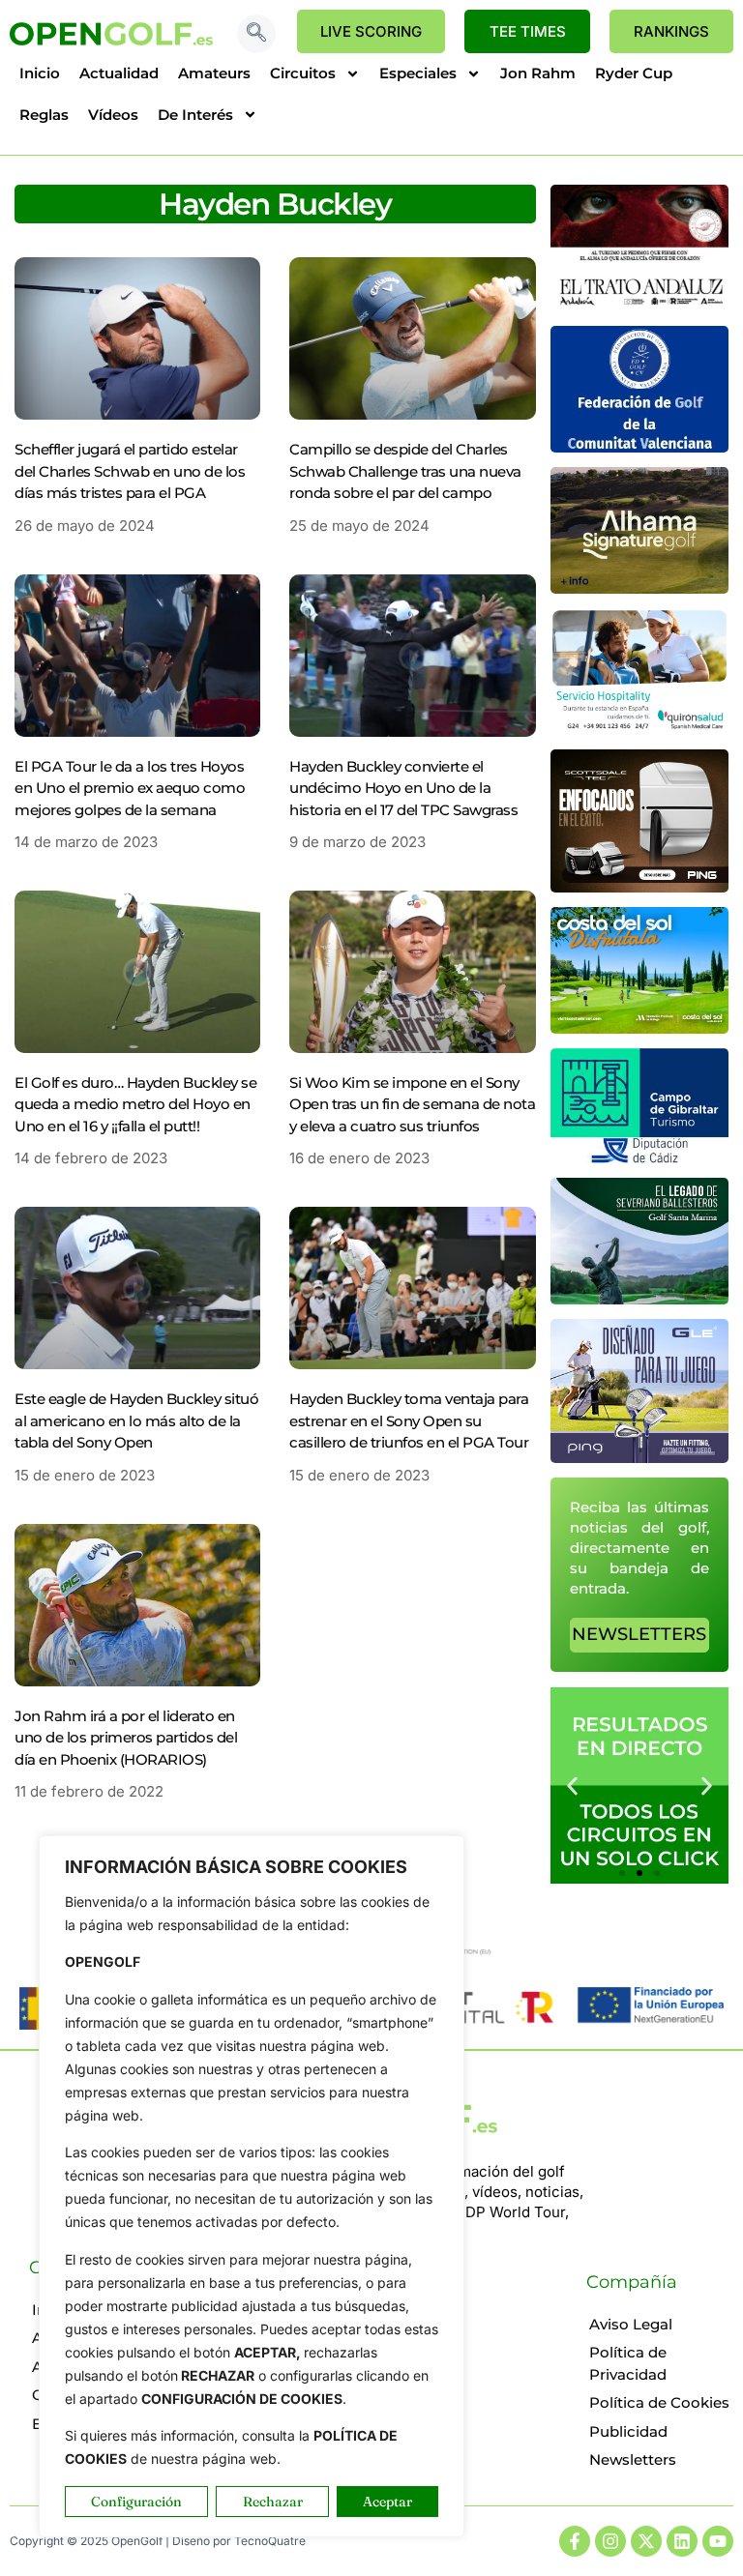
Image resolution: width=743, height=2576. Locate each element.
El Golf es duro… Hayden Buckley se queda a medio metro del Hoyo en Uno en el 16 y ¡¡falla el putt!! (135, 1104)
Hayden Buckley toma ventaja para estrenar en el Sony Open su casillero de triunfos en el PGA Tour (409, 1420)
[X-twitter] (646, 2541)
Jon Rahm (538, 73)
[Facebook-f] (575, 2541)
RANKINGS (671, 31)
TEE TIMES (528, 31)
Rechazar (273, 2502)
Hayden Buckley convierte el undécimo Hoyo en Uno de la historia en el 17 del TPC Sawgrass (403, 788)
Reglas (44, 115)
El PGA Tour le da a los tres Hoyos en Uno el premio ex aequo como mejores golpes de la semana (130, 788)
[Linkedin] (682, 2541)
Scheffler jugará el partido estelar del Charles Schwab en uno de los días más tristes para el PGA (130, 471)
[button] (256, 34)
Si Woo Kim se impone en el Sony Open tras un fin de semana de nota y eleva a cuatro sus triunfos (412, 1104)
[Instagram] (610, 2541)
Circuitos (303, 73)
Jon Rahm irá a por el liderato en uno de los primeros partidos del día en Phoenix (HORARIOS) (126, 1738)
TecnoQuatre (270, 2541)
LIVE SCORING (371, 31)
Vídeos (113, 115)
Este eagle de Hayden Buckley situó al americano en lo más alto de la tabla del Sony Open (136, 1420)
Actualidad (119, 73)
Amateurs (214, 73)
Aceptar (387, 2502)
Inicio (40, 73)
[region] (252, 2186)
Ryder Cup (634, 73)
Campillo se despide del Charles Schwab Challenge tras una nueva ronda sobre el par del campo (405, 471)
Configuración (136, 2502)
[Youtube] (718, 2541)
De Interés (195, 115)
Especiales (418, 73)
